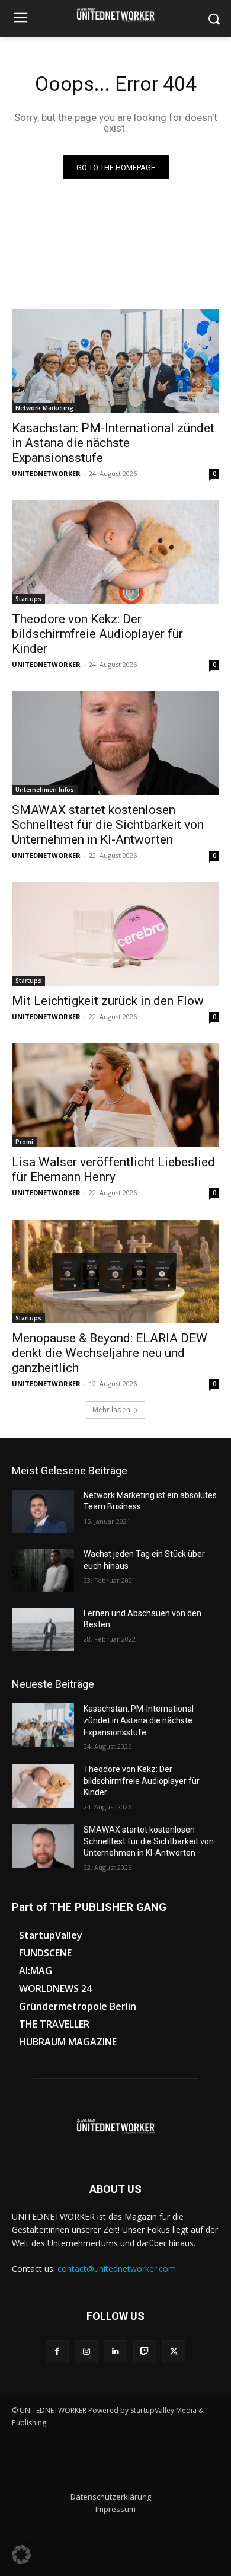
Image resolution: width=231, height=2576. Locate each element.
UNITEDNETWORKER (46, 473)
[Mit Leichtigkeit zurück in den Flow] (115, 934)
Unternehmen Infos (45, 790)
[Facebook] (57, 2352)
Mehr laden (111, 1410)
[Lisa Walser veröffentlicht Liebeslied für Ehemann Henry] (115, 1095)
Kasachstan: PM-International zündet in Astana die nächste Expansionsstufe (113, 443)
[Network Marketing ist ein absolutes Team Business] (43, 1512)
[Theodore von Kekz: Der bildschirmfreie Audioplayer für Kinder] (115, 552)
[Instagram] (86, 2352)
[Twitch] (145, 2352)
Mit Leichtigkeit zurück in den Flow (108, 1001)
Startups (28, 599)
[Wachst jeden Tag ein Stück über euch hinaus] (43, 1571)
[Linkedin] (115, 2352)
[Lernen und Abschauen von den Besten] (43, 1630)
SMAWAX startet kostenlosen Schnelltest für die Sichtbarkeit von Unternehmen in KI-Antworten (108, 825)
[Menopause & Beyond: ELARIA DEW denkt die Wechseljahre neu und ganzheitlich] (115, 1271)
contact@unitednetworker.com (117, 2269)
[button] (21, 2555)
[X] (174, 2352)
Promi (24, 1142)
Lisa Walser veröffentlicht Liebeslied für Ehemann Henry (113, 1169)
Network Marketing (44, 408)
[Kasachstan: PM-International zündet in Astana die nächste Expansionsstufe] (115, 361)
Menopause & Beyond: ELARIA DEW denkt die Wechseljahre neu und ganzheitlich (110, 1353)
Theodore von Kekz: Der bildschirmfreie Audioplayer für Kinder (97, 634)
